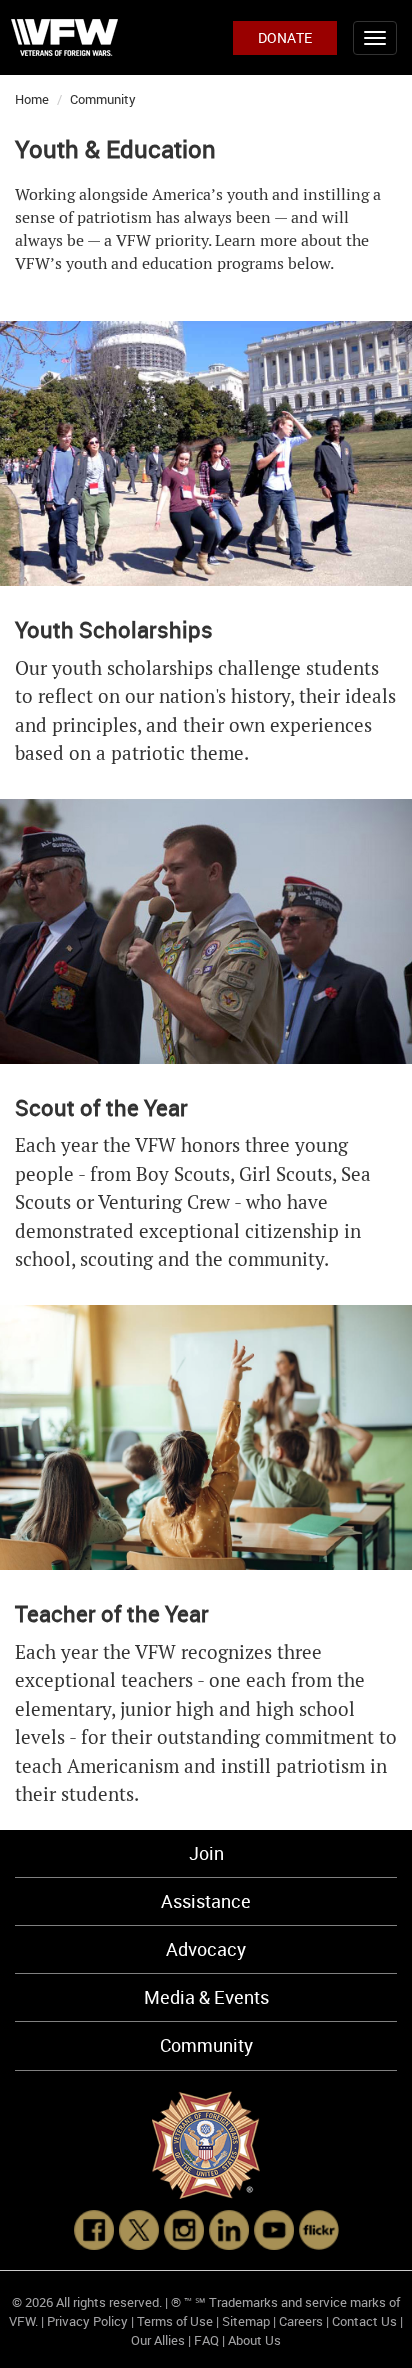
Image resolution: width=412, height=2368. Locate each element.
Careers (301, 2321)
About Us (254, 2340)
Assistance (206, 1901)
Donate (285, 37)
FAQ (206, 2340)
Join (206, 1853)
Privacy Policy (87, 2321)
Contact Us (364, 2321)
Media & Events (206, 1997)
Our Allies (158, 2340)
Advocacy (206, 1949)
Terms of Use (175, 2321)
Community (103, 99)
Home (32, 99)
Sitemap (246, 2321)
